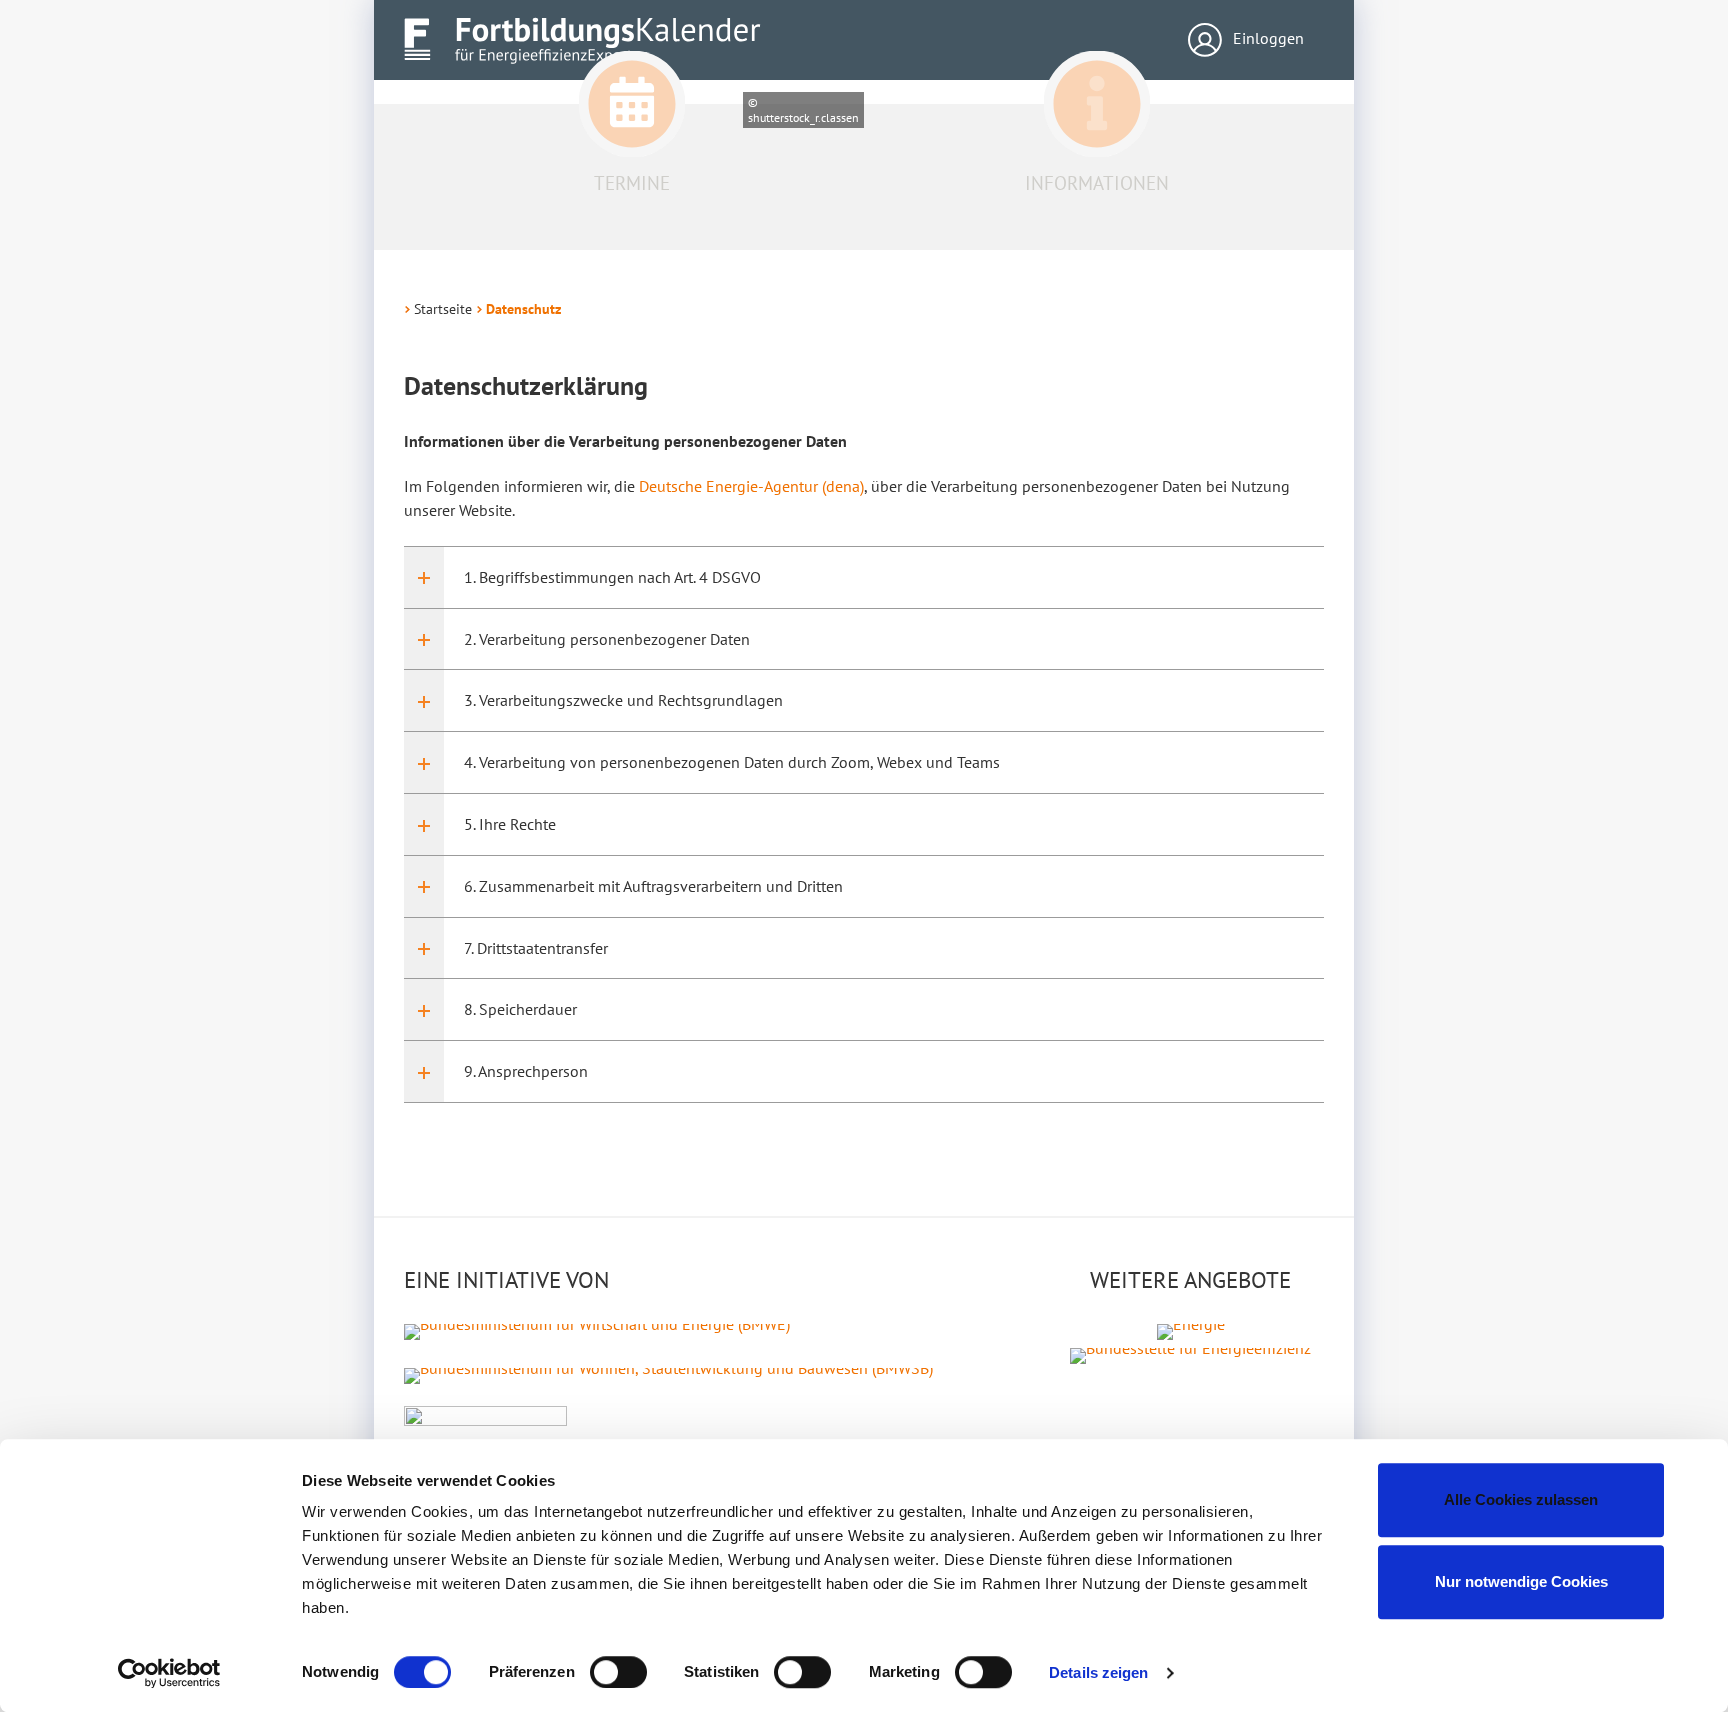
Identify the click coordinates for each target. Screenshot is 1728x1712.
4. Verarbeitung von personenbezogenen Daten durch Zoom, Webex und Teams (732, 762)
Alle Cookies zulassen (1521, 1499)
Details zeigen (1098, 1672)
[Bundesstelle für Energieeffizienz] (1190, 1354)
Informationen (1097, 183)
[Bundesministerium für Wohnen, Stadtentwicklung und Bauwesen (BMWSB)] (668, 1374)
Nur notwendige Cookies (1521, 1581)
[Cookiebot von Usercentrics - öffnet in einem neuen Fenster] (169, 1673)
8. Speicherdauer (520, 1009)
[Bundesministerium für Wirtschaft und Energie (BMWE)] (597, 1330)
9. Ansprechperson (526, 1071)
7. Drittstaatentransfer (536, 948)
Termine (632, 183)
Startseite (443, 309)
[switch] (618, 1672)
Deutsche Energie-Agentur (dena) (751, 486)
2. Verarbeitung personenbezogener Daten (607, 639)
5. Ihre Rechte (510, 824)
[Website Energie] (1191, 1330)
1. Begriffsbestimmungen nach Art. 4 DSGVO (612, 577)
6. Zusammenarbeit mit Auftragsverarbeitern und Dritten (653, 886)
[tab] (864, 577)
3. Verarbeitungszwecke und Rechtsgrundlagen (623, 700)
